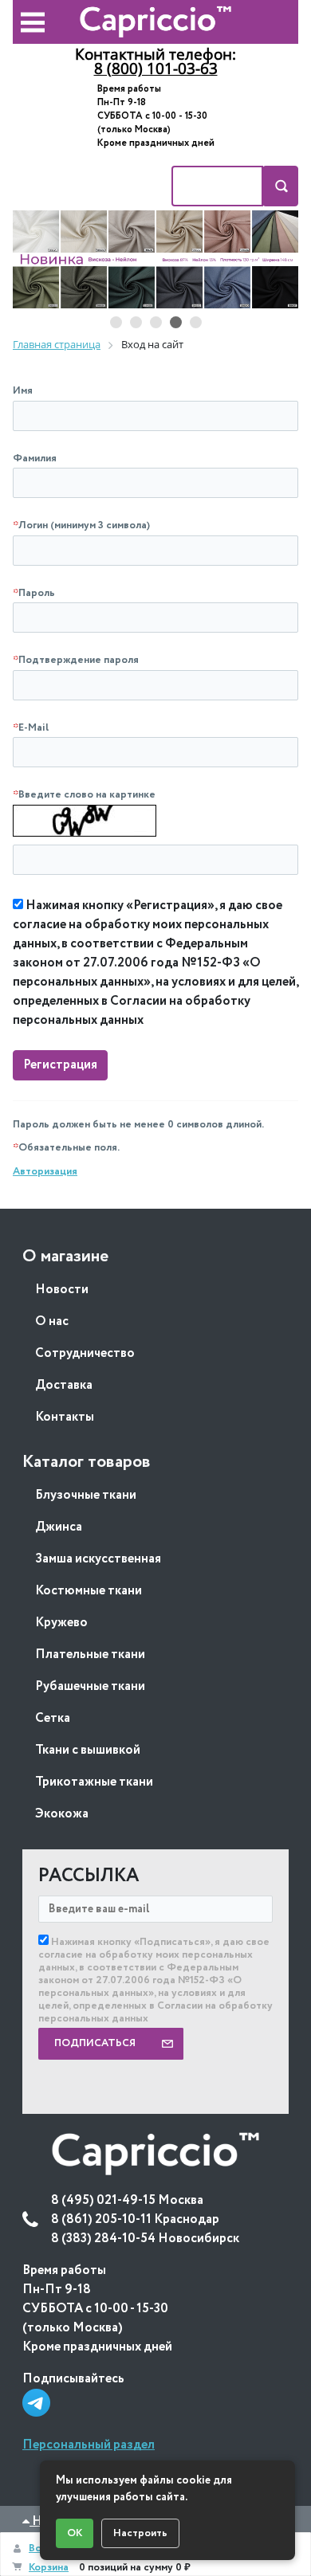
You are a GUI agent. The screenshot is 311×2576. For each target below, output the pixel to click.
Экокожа (62, 1814)
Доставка (64, 1385)
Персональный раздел (89, 2445)
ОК (75, 2533)
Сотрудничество (85, 1353)
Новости (62, 1290)
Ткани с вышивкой (88, 1750)
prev (41, 260)
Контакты (65, 1417)
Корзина (49, 2568)
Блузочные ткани (86, 1495)
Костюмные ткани (89, 1591)
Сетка (53, 1718)
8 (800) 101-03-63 (156, 69)
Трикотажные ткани (94, 1782)
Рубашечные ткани (90, 1686)
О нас (52, 1321)
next (270, 260)
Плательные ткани (90, 1655)
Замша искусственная (98, 1559)
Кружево (61, 1623)
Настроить (140, 2533)
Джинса (59, 1527)
